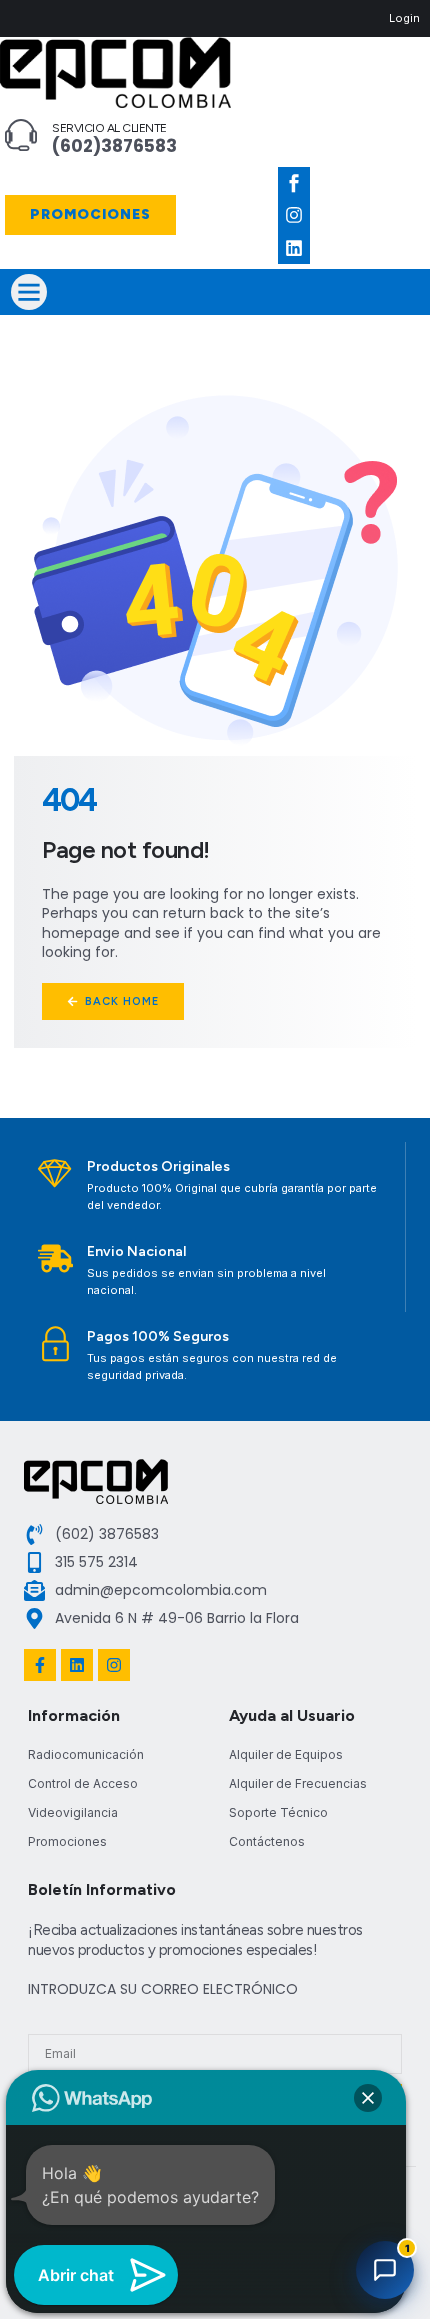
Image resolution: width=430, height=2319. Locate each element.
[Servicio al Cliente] (21, 135)
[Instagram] (294, 215)
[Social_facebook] (294, 183)
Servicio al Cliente (109, 128)
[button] (29, 292)
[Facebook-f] (40, 1665)
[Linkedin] (294, 247)
